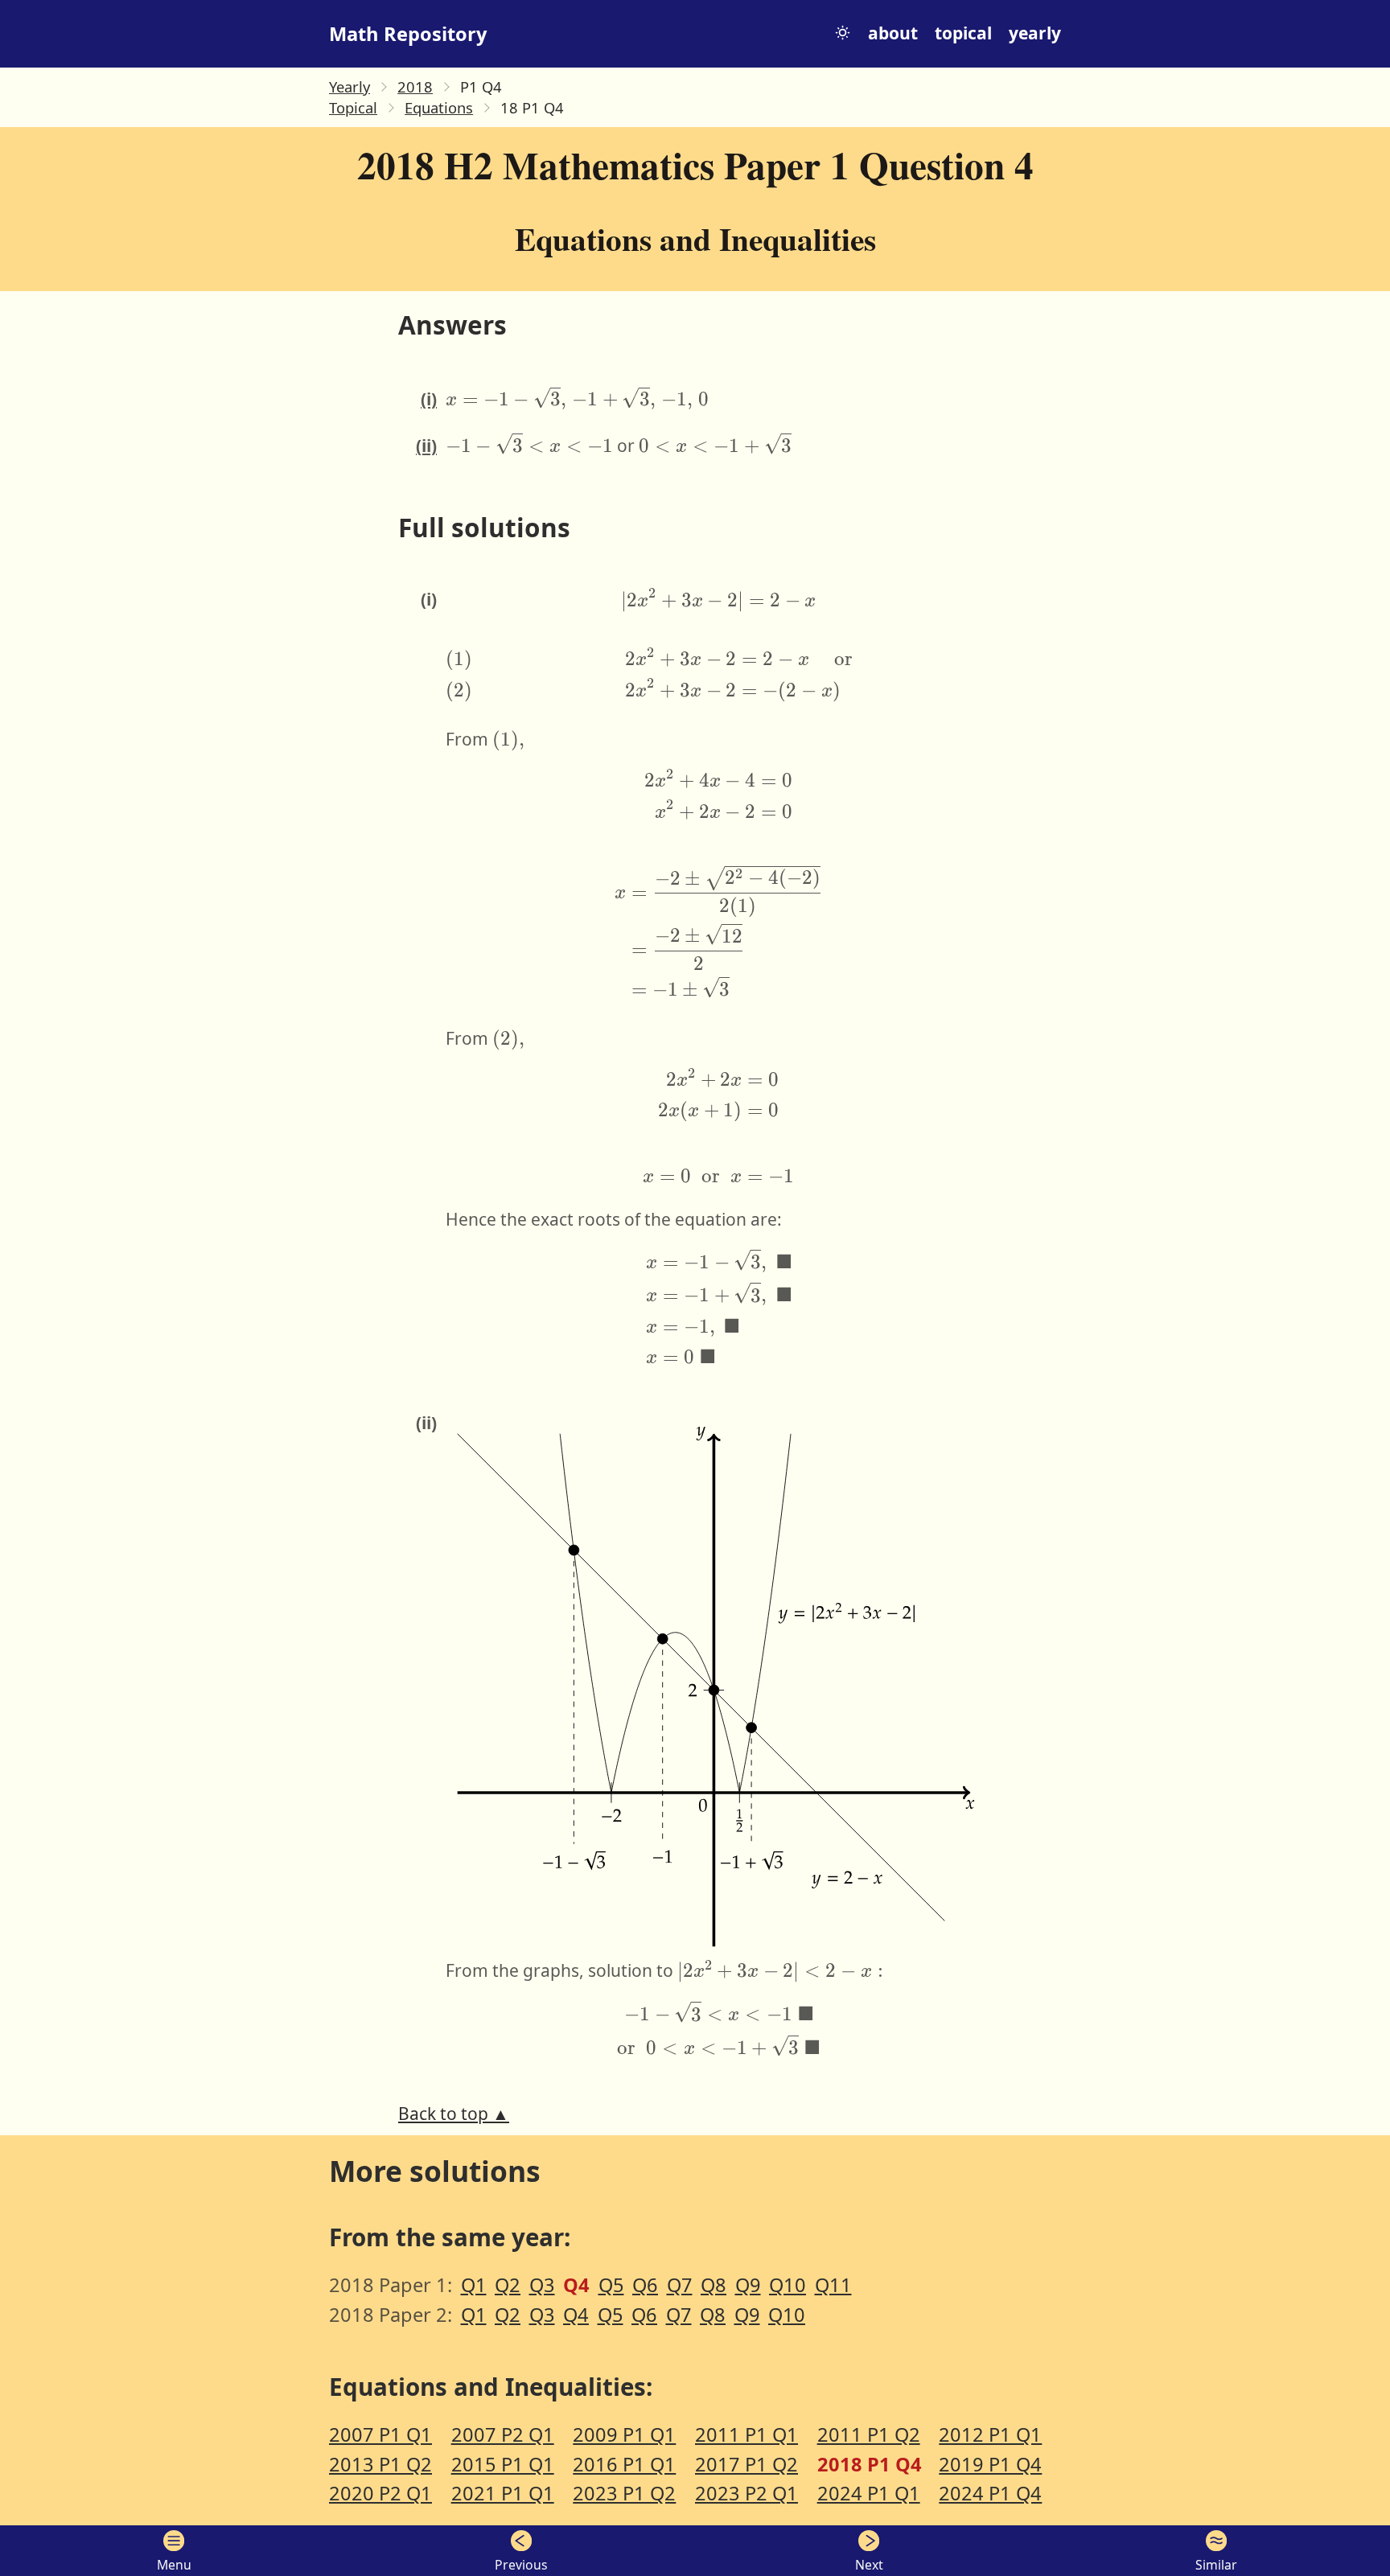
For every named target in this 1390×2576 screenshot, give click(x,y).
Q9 (748, 2285)
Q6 (645, 2285)
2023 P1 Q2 (624, 2493)
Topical (353, 107)
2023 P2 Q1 (746, 2493)
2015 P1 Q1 (503, 2464)
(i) (429, 399)
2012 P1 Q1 (990, 2434)
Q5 (611, 2285)
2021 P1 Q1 (503, 2493)
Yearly (350, 86)
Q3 (542, 2285)
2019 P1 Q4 (990, 2464)
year (1035, 33)
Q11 (833, 2285)
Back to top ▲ (454, 2114)
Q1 (474, 2285)
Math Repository (408, 34)
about (893, 33)
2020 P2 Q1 (380, 2493)
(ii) (426, 446)
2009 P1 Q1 (624, 2434)
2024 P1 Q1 (869, 2493)
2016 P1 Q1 (624, 2464)
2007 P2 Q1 (503, 2434)
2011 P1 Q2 (869, 2434)
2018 (415, 86)
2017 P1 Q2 (746, 2464)
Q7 (680, 2285)
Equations (439, 107)
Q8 (714, 2285)
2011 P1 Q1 (746, 2434)
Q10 (788, 2285)
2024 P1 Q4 (990, 2493)
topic (963, 33)
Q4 (576, 2315)
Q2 (508, 2285)
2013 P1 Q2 (380, 2464)
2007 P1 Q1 (380, 2434)
